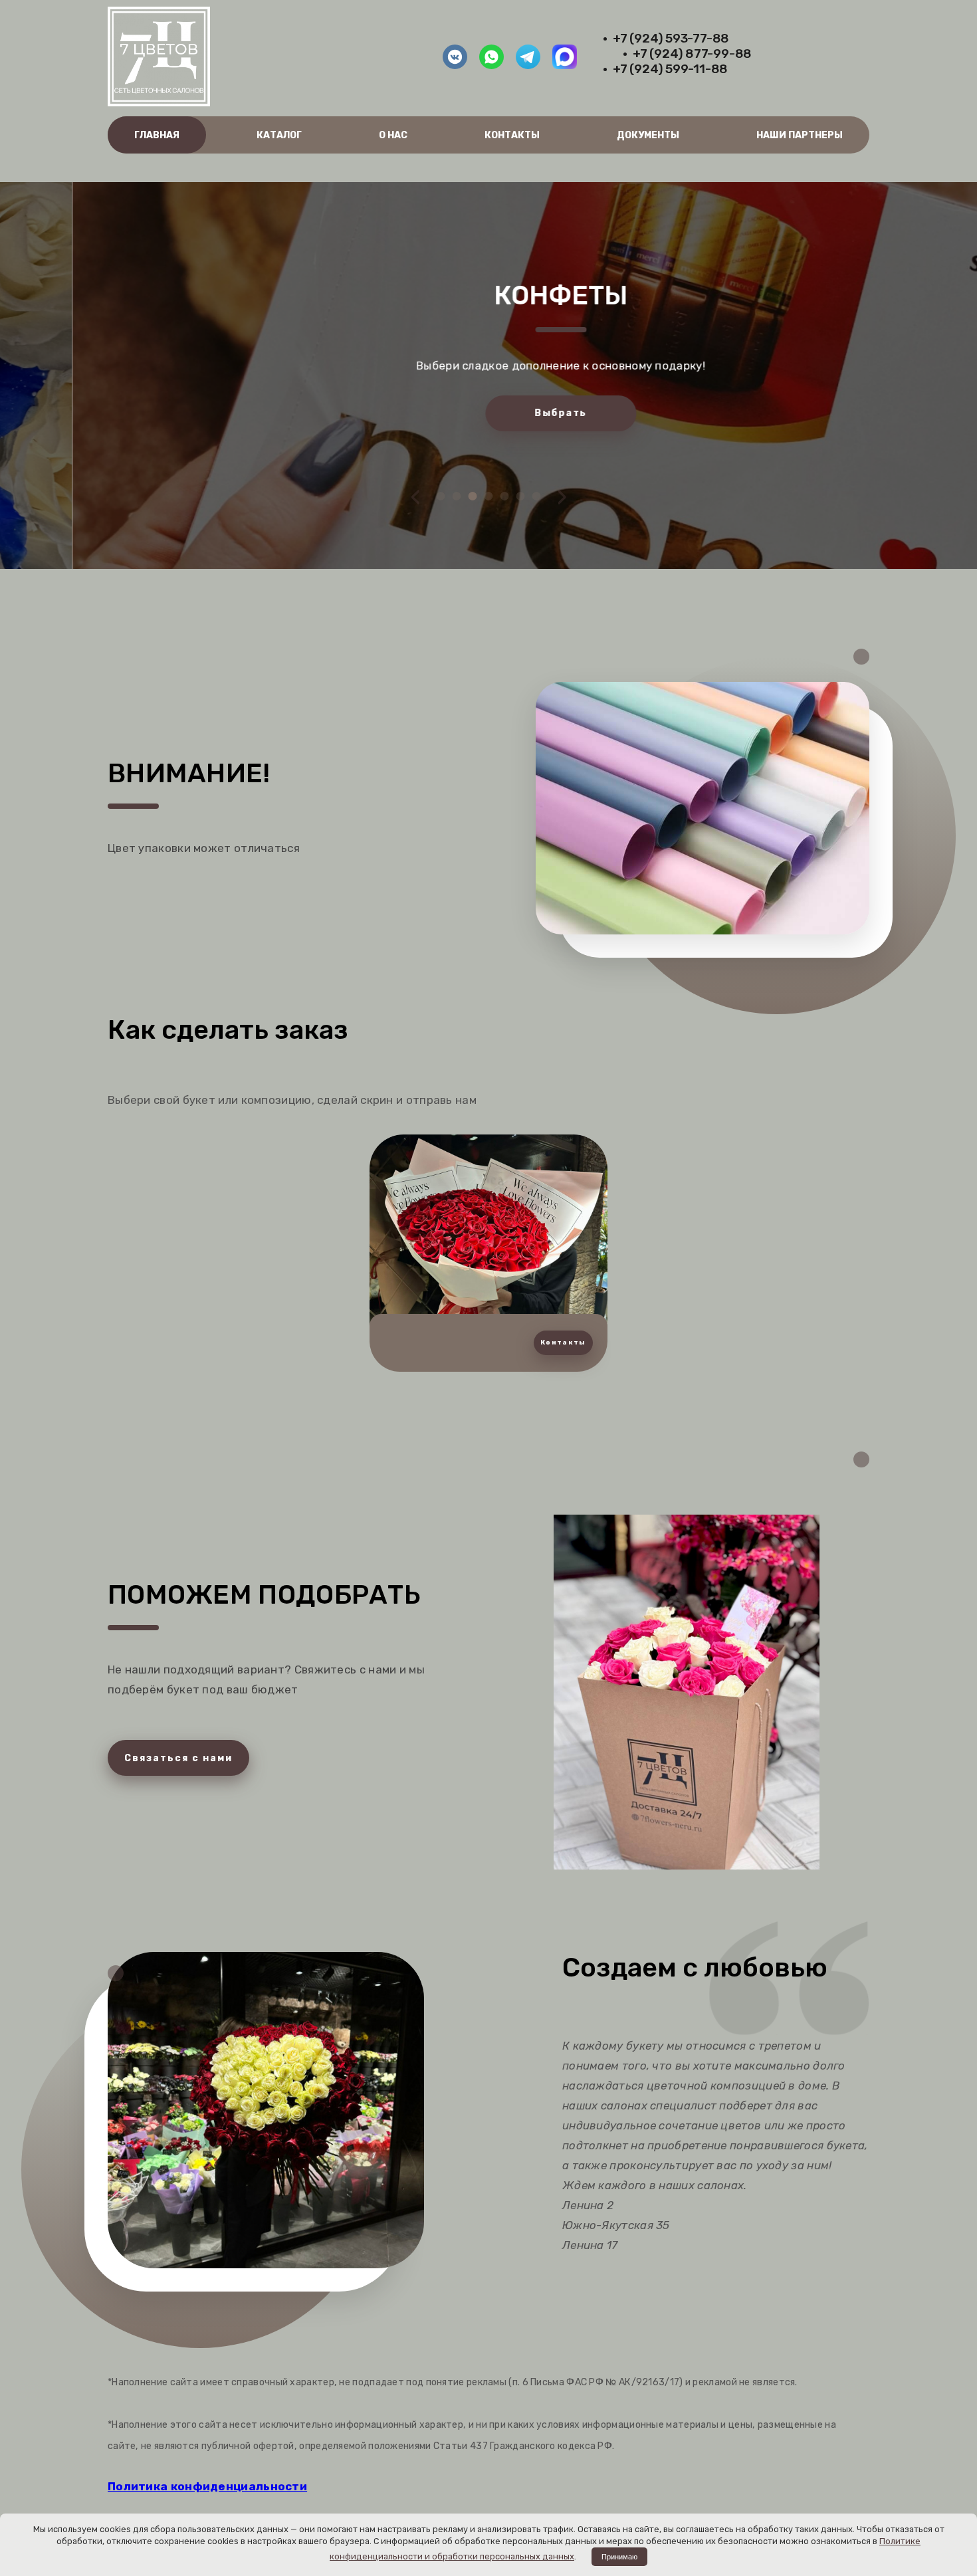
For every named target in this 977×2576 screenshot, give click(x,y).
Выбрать (488, 413)
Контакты (512, 135)
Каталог (279, 135)
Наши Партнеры (800, 135)
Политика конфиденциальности (207, 2486)
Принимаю (619, 2557)
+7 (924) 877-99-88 (692, 54)
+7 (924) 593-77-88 (671, 38)
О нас (393, 135)
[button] (441, 496)
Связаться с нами (178, 1758)
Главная (157, 135)
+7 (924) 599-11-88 (670, 69)
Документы (648, 135)
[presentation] (416, 496)
